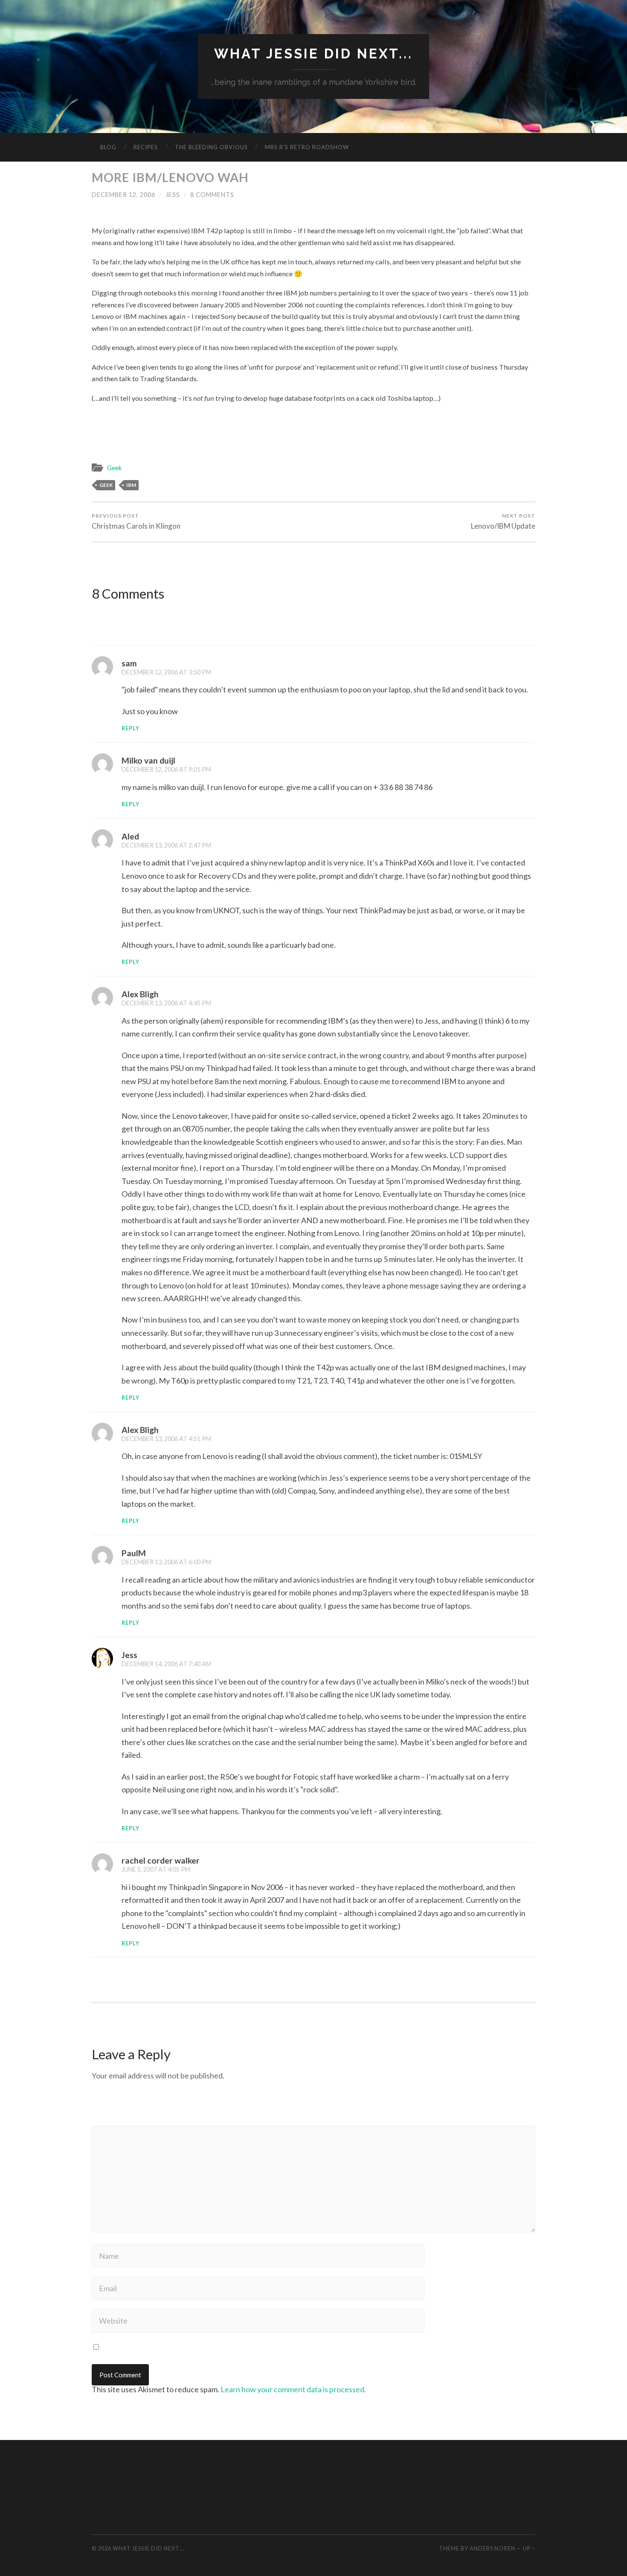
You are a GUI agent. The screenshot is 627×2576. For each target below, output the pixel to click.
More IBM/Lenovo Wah (170, 177)
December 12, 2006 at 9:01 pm (166, 769)
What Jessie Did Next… (148, 2548)
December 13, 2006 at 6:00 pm (166, 1562)
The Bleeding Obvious (211, 147)
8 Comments (212, 195)
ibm (131, 485)
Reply (131, 728)
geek (106, 485)
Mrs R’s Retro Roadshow (307, 147)
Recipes (146, 147)
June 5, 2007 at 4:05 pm (156, 1869)
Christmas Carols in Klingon (136, 521)
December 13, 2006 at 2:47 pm (166, 845)
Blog (108, 147)
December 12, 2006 (123, 195)
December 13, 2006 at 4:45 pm (166, 1003)
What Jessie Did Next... (313, 54)
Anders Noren (492, 2548)
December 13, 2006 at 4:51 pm (166, 1439)
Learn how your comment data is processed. (293, 2389)
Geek (115, 468)
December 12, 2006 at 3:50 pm (166, 672)
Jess (173, 195)
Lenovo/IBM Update (503, 521)
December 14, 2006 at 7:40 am (166, 1664)
